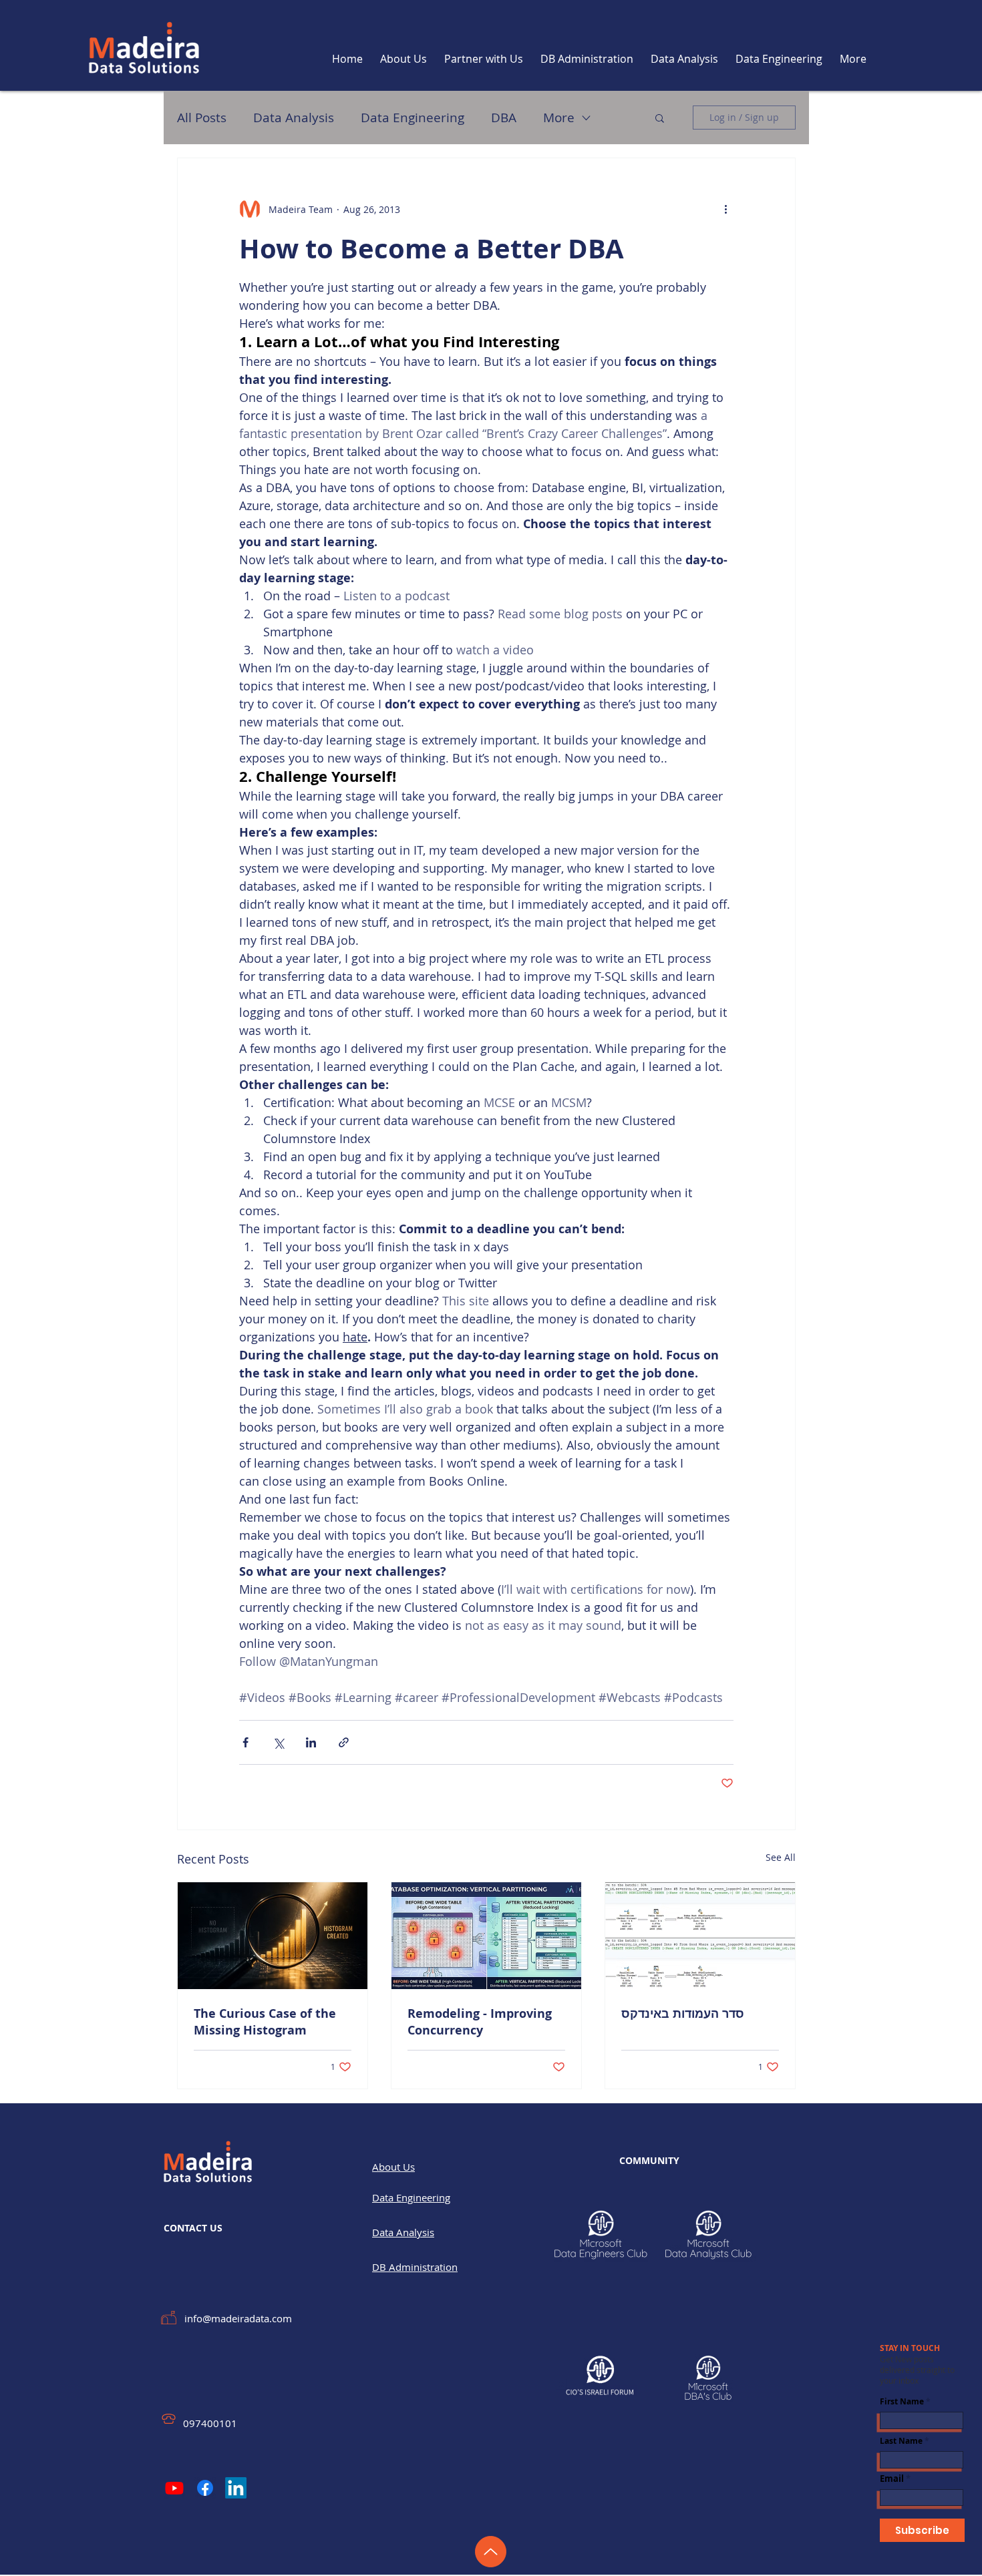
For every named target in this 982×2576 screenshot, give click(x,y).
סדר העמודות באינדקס (683, 2013)
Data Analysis (294, 118)
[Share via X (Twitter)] (278, 1742)
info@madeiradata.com (238, 2318)
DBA (504, 118)
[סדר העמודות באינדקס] (700, 1936)
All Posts (202, 118)
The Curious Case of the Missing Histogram (265, 2022)
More (559, 118)
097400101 (210, 2423)
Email (892, 2479)
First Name (902, 2402)
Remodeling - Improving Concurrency (480, 2022)
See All (781, 1857)
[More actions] (725, 209)
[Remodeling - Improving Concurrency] (486, 1936)
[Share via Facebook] (246, 1742)
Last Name (901, 2441)
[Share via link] (344, 1742)
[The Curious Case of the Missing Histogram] (273, 1936)
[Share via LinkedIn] (311, 1742)
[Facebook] (205, 2488)
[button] (660, 118)
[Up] (491, 2552)
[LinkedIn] (236, 2488)
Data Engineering (413, 118)
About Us (393, 2167)
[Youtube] (174, 2488)
